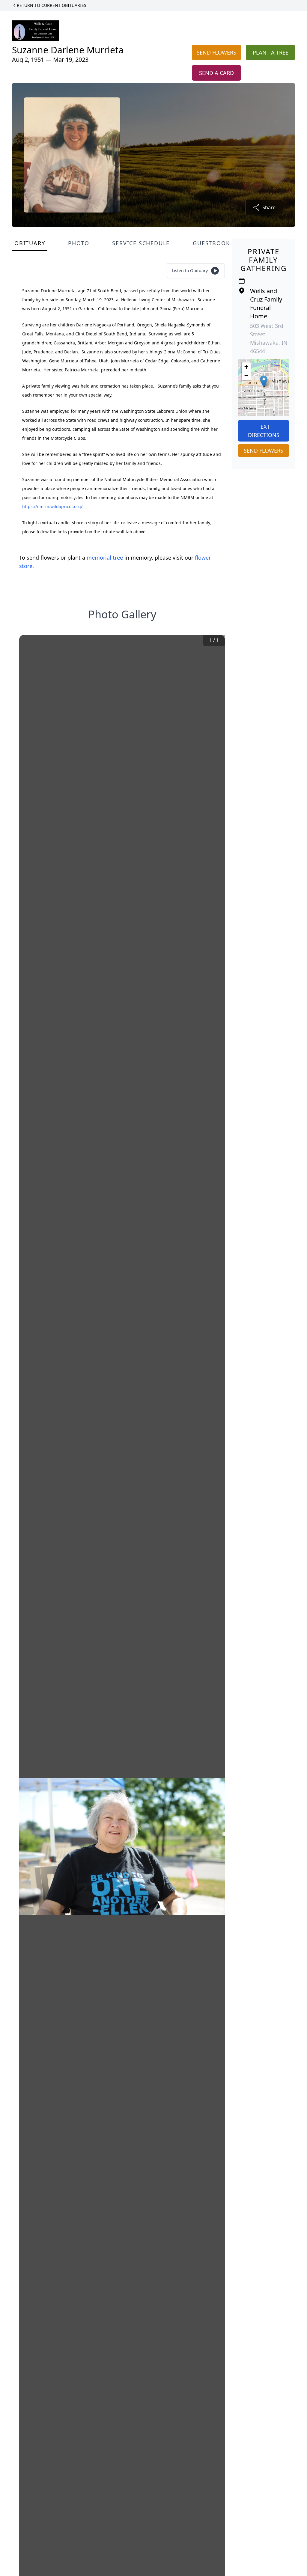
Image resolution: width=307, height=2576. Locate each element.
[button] (264, 381)
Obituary (30, 243)
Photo (79, 243)
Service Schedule (141, 243)
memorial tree (105, 558)
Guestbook (211, 243)
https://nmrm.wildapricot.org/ (52, 506)
